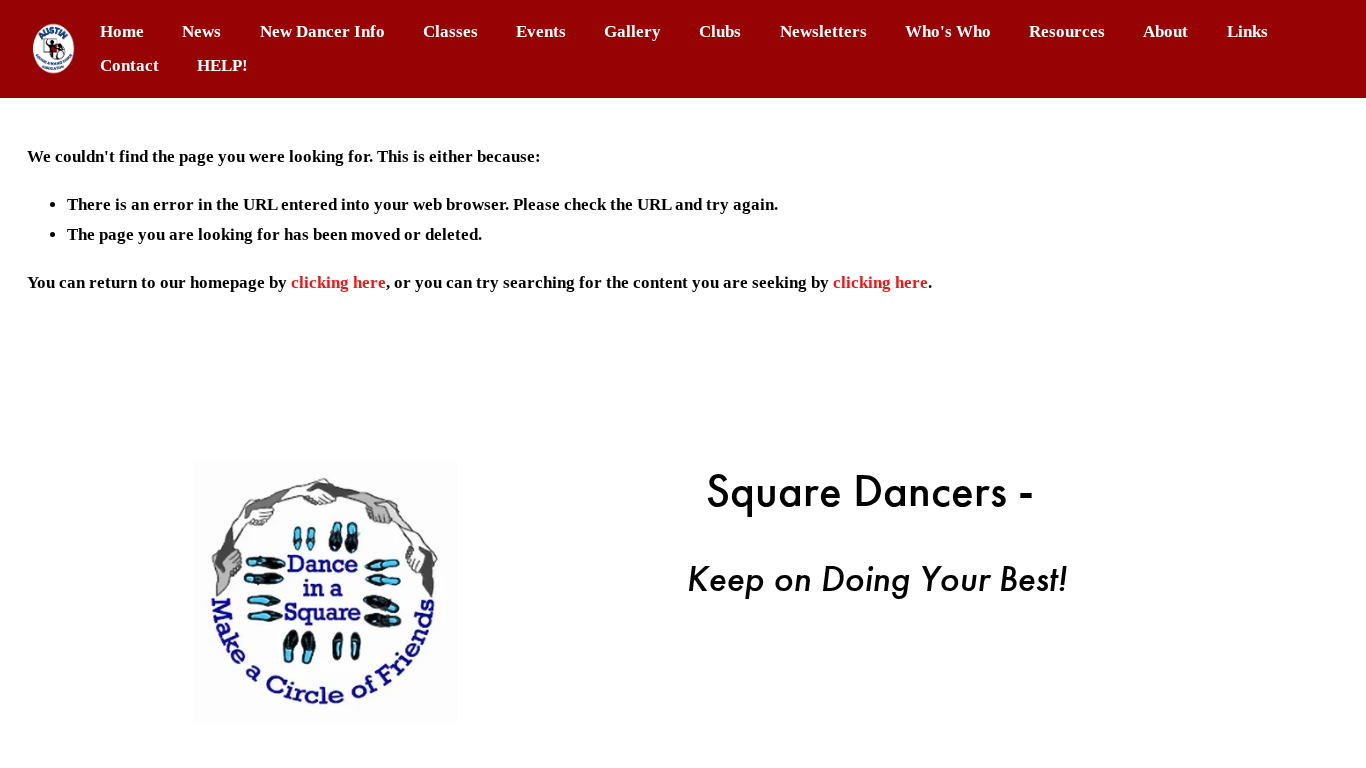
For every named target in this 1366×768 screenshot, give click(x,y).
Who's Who (948, 31)
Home (122, 31)
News (201, 31)
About (1165, 31)
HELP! (222, 65)
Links (1247, 31)
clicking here (338, 282)
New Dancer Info (322, 31)
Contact (129, 65)
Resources (1067, 31)
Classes (450, 31)
